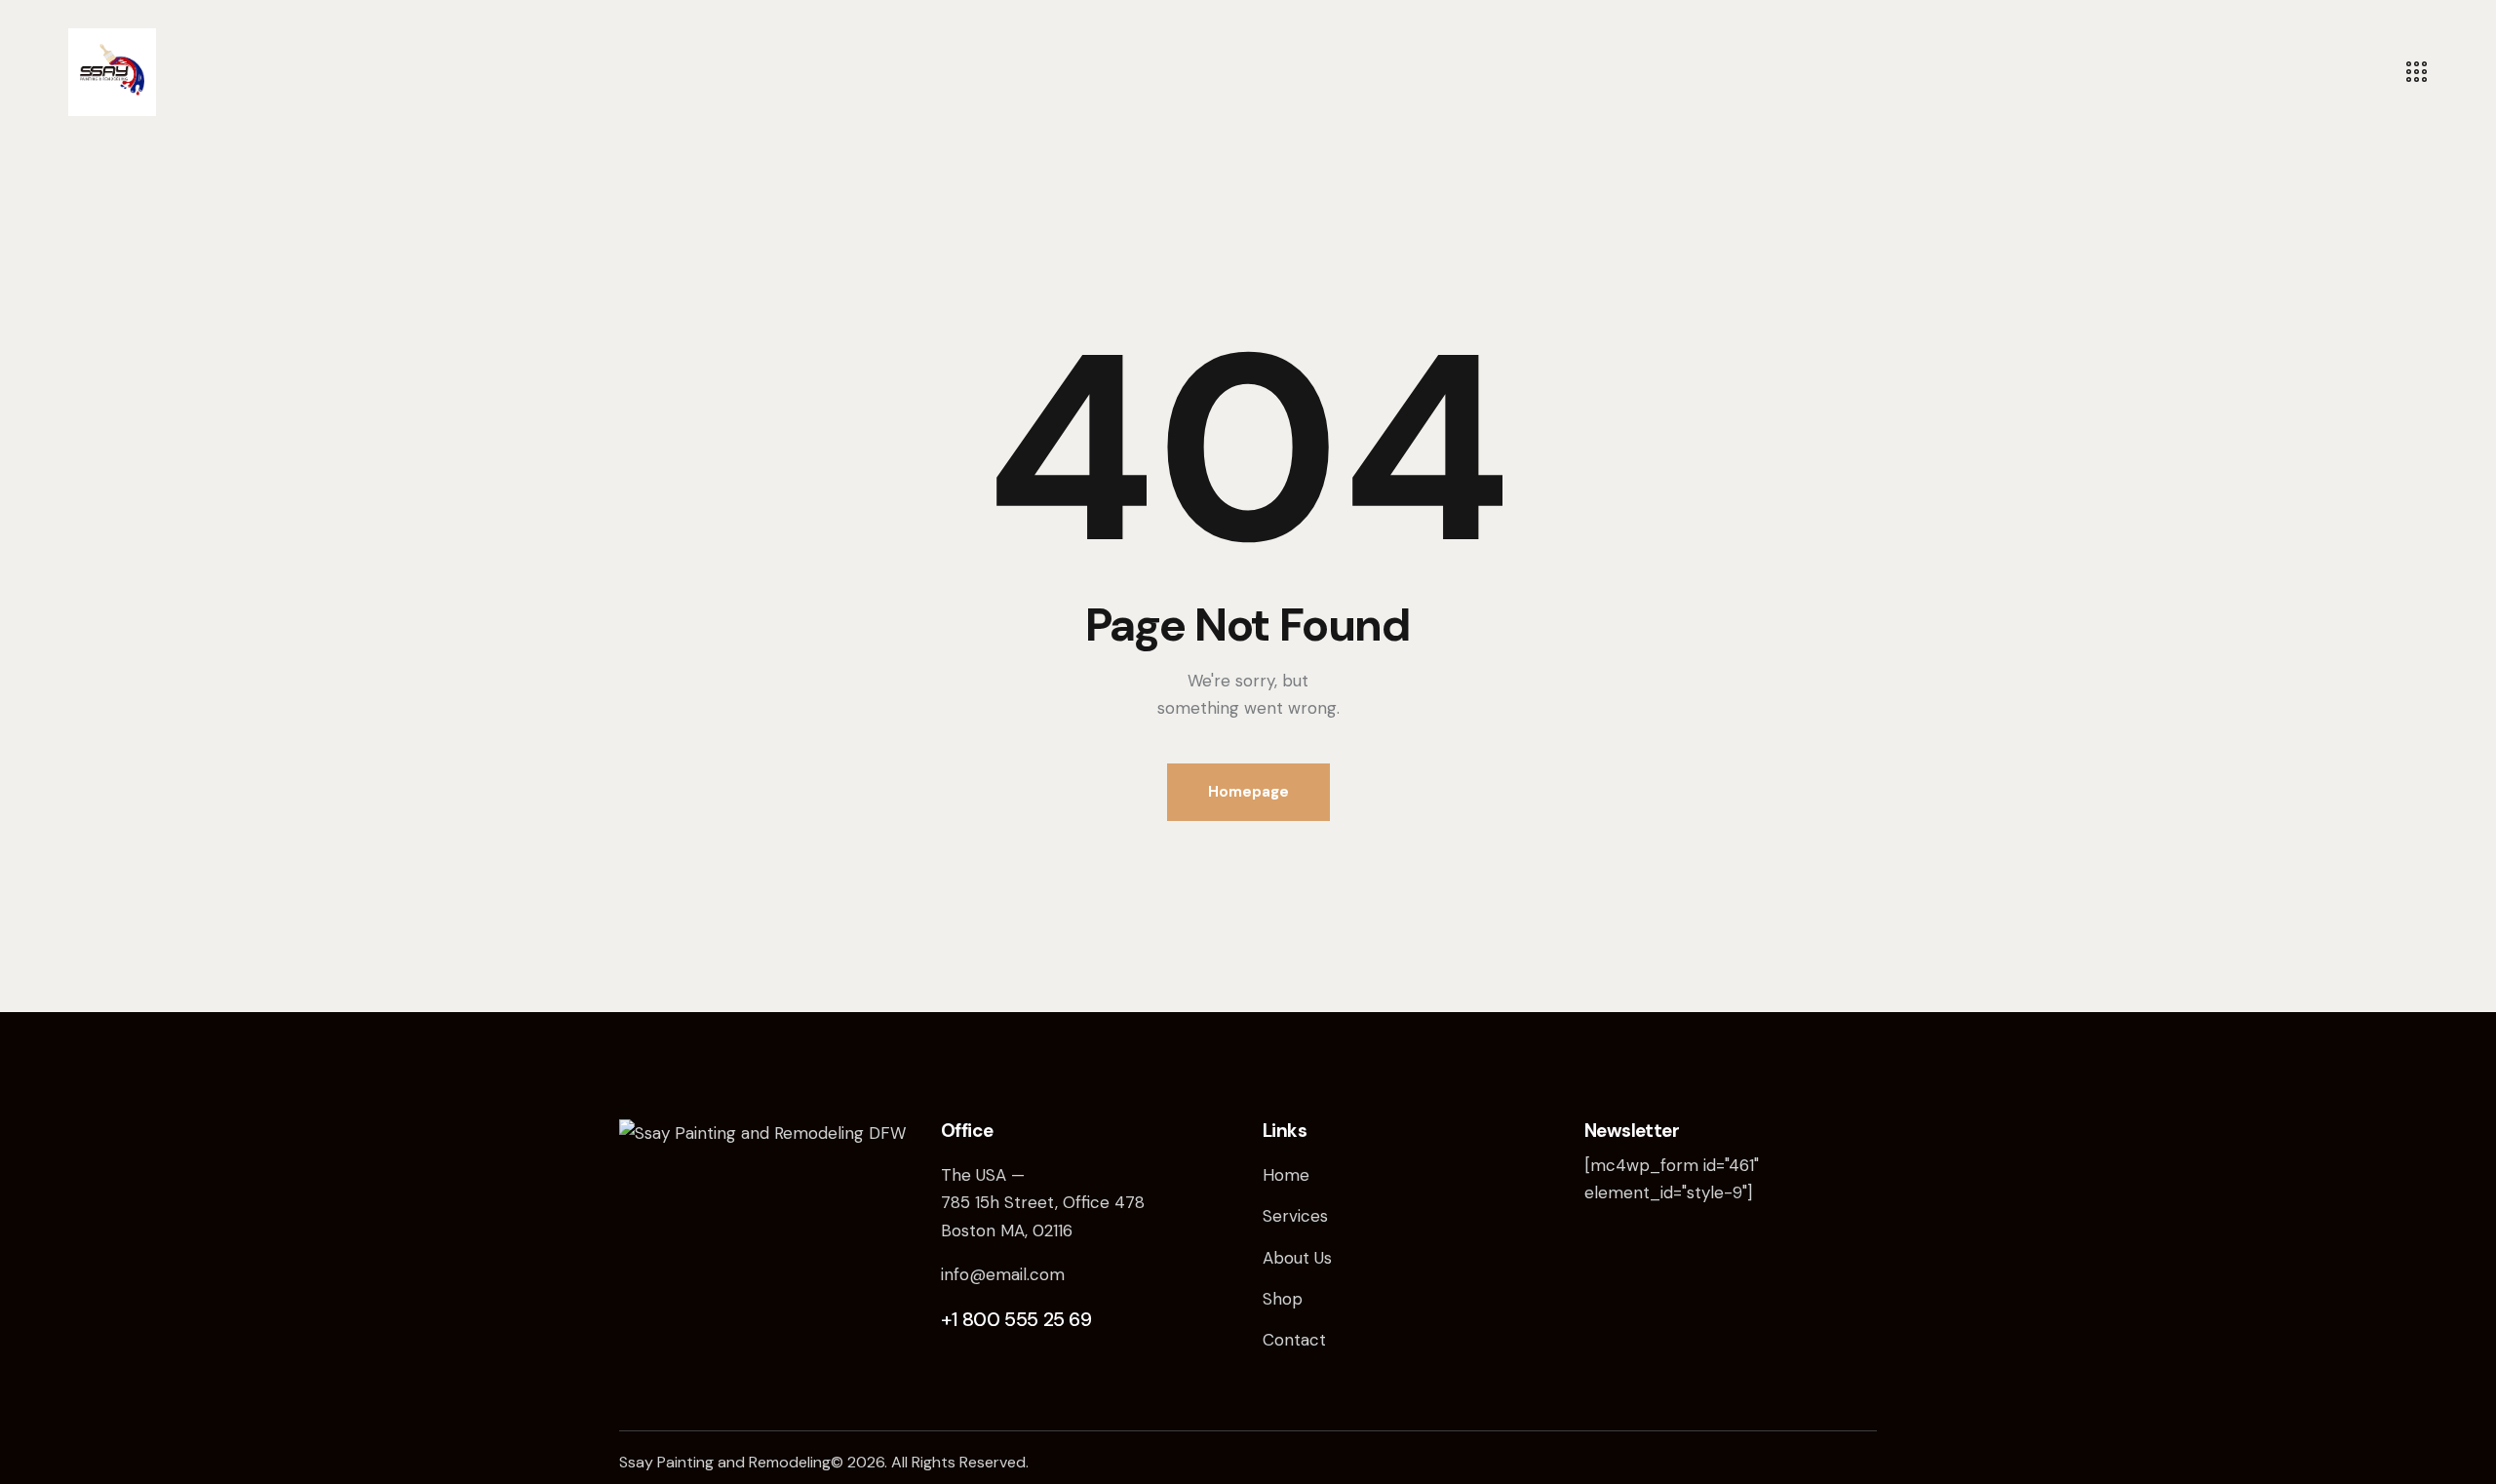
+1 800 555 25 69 (1016, 1319)
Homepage (1248, 792)
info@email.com (1003, 1274)
